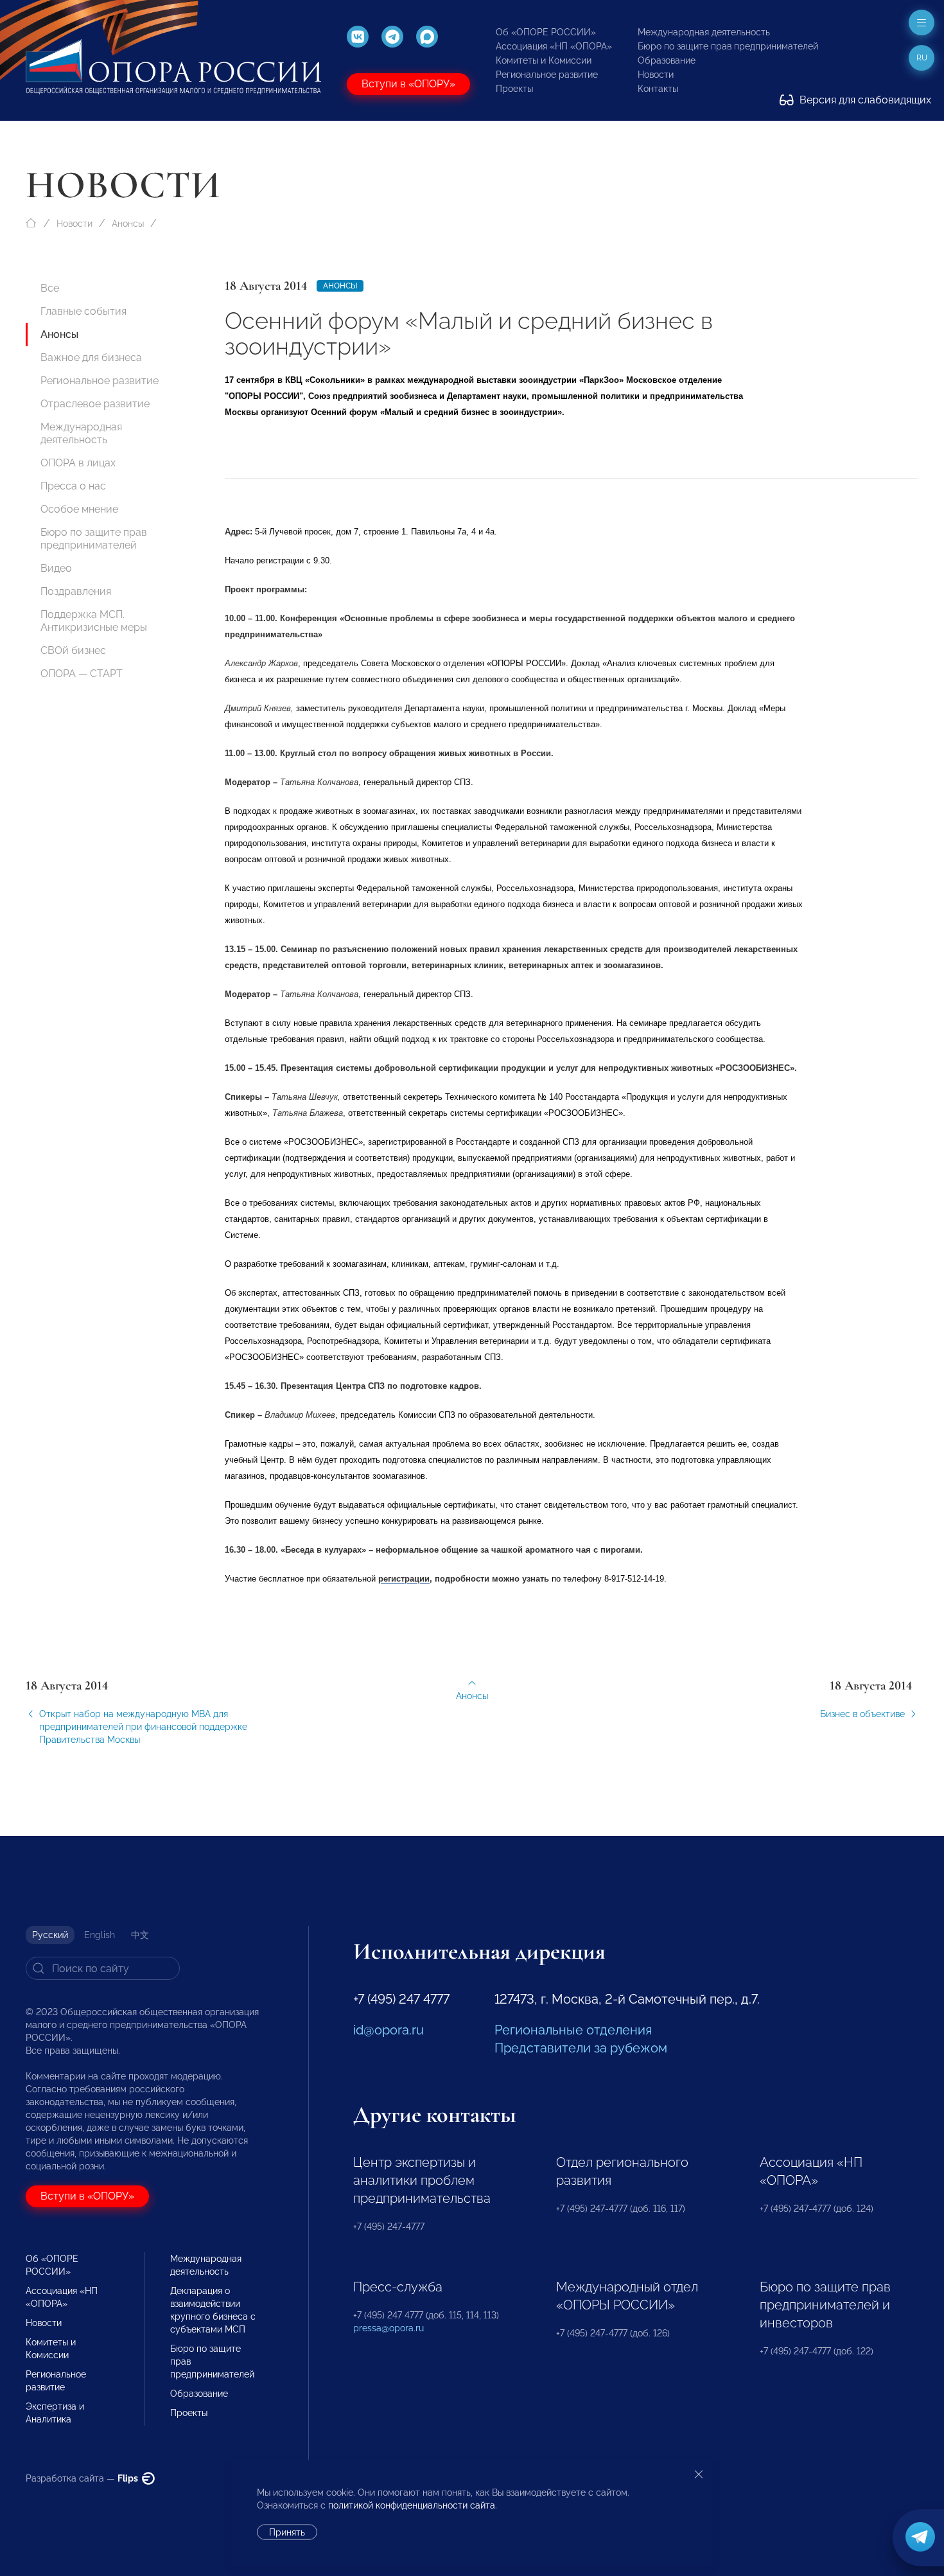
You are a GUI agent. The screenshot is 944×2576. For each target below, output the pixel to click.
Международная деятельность (704, 32)
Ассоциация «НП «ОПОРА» (554, 46)
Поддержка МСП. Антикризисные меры (94, 621)
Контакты (658, 89)
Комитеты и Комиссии (544, 60)
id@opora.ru (389, 2030)
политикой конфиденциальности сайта (412, 2505)
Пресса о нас (73, 486)
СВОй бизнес (73, 650)
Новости (656, 75)
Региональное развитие (547, 75)
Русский (50, 1935)
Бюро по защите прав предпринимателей (728, 46)
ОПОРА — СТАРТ (82, 674)
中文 (140, 1935)
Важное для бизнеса (91, 357)
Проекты (514, 89)
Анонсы (128, 224)
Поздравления (76, 591)
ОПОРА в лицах (78, 463)
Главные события (83, 311)
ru (922, 58)
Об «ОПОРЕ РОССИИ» (546, 32)
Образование (667, 60)
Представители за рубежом (581, 2048)
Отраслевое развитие (95, 404)
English (100, 1935)
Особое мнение (79, 509)
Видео (56, 568)
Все (50, 288)
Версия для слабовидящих (864, 100)
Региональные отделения (573, 2030)
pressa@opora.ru (389, 2328)
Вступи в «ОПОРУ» (408, 84)
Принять (287, 2532)
